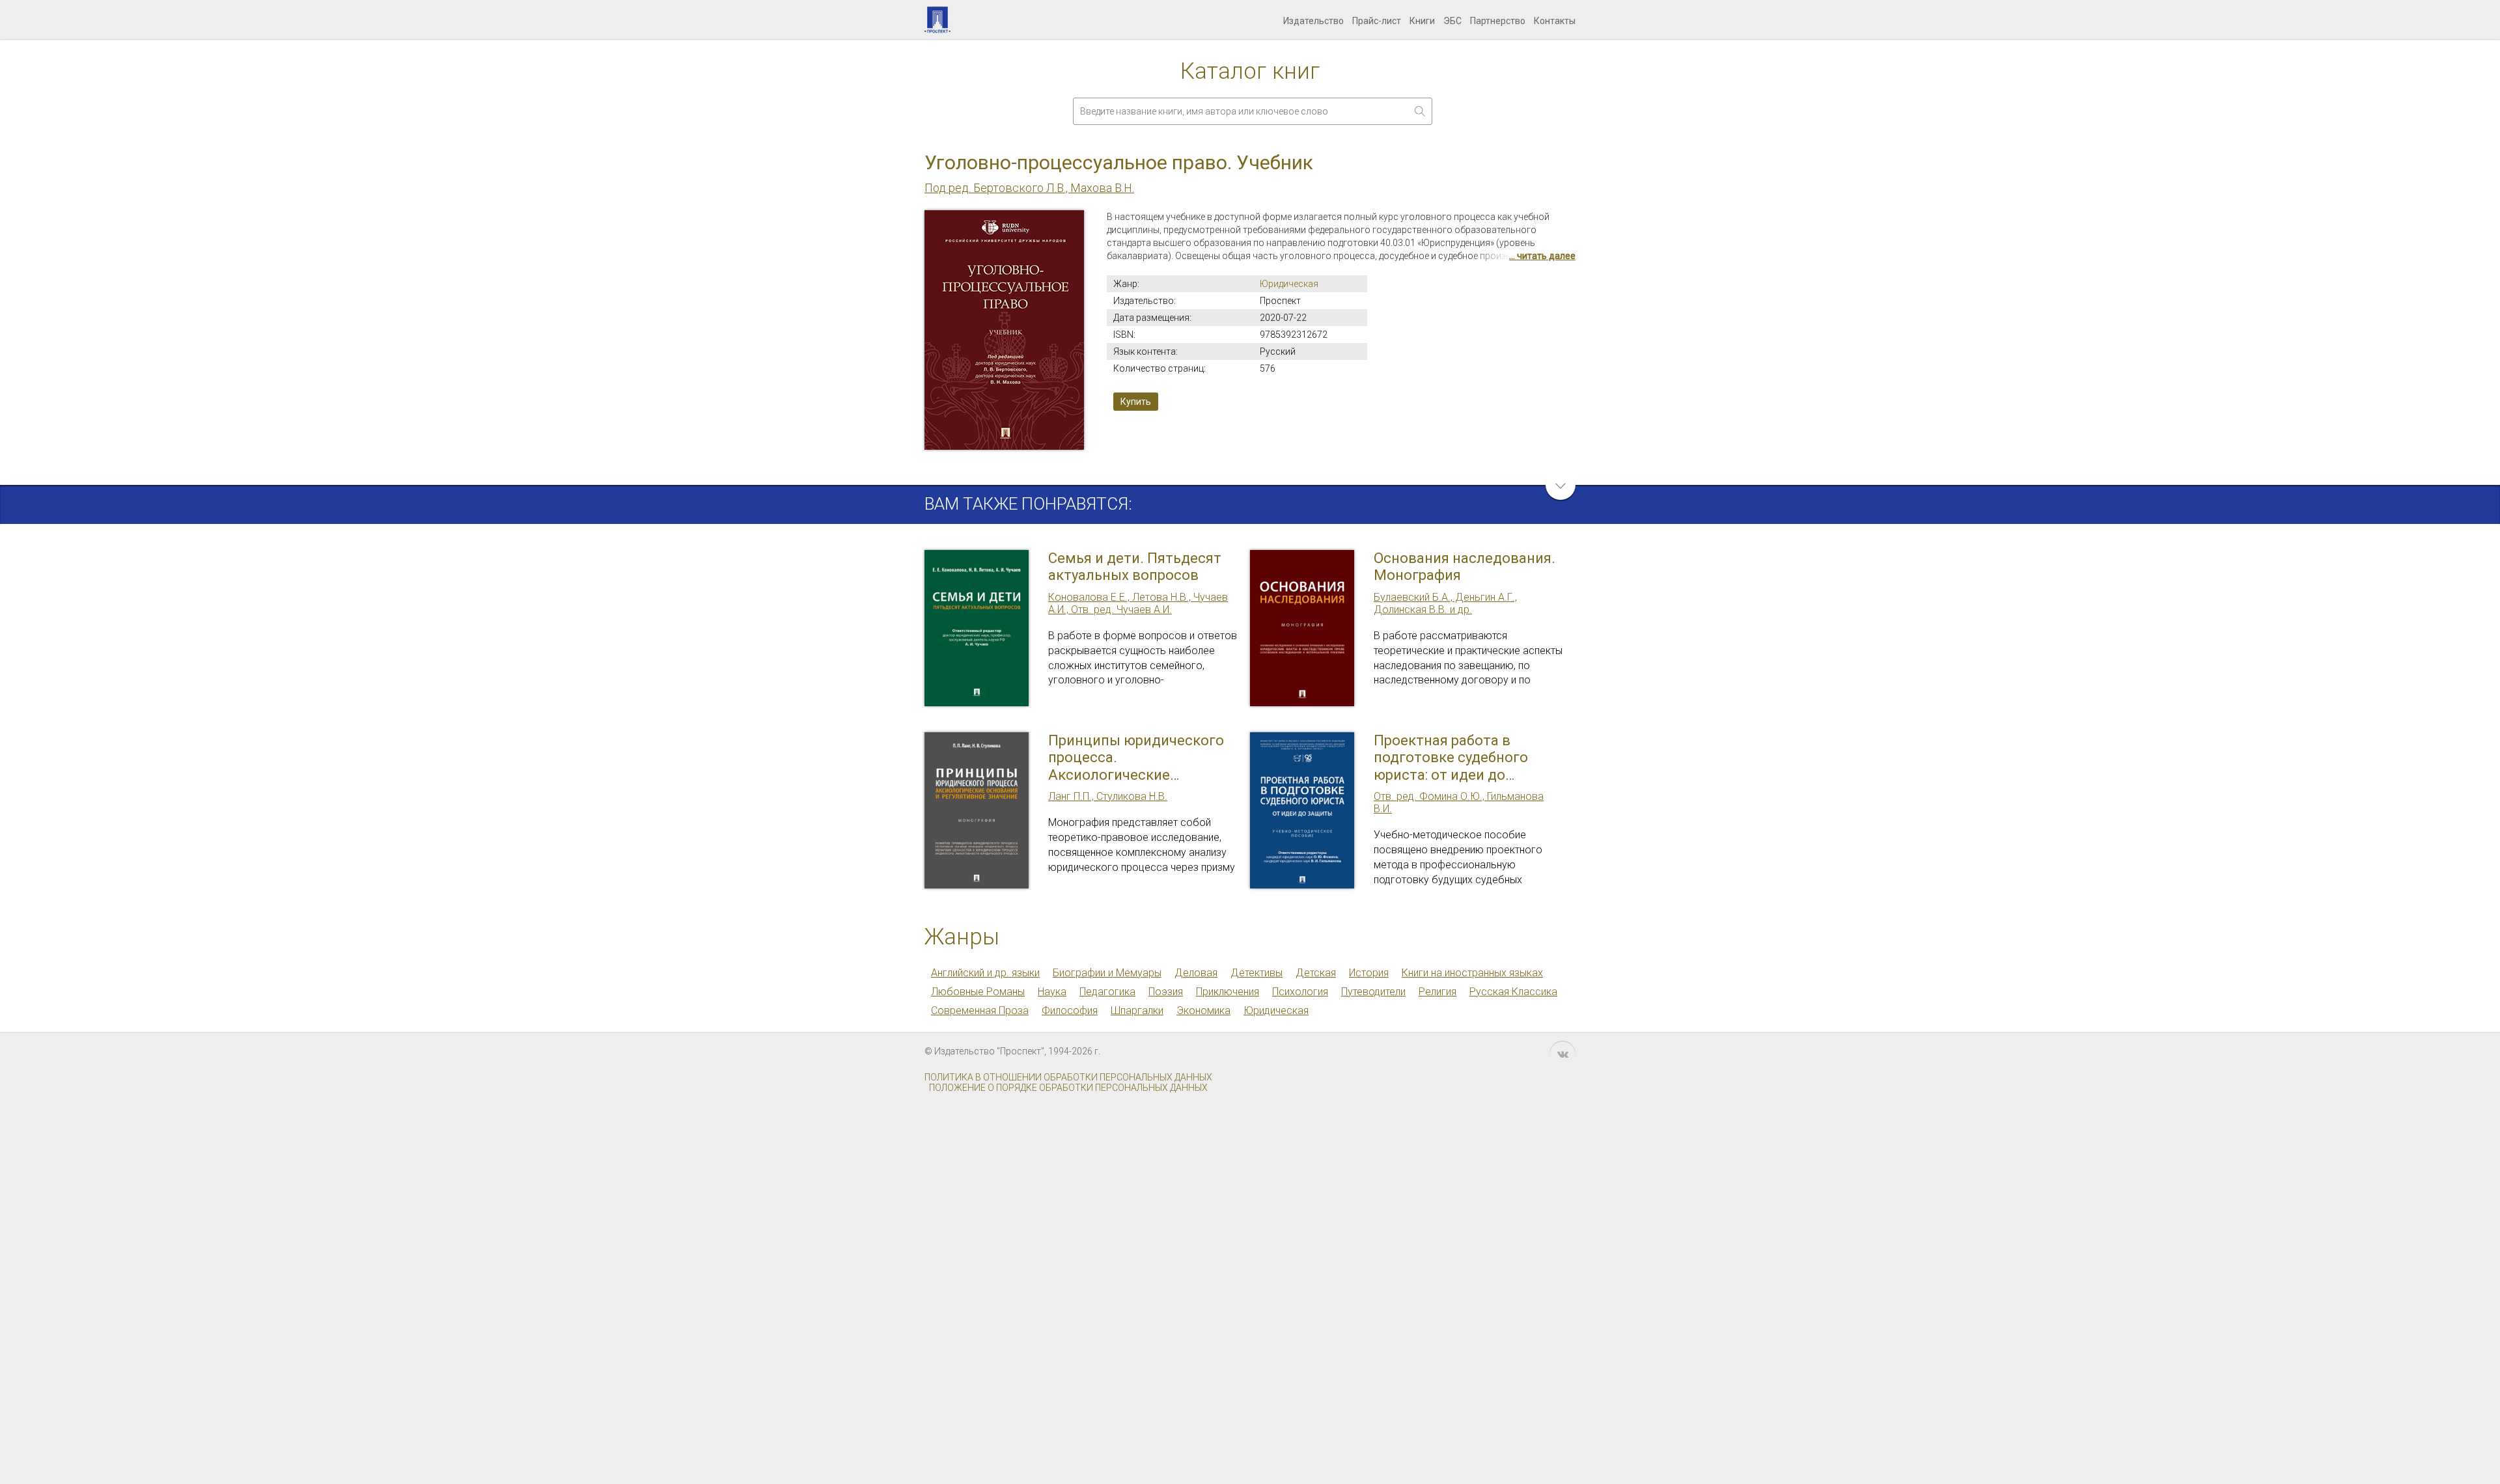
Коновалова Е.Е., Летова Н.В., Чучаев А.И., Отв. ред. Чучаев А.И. (1138, 603)
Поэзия (1166, 992)
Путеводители (1373, 992)
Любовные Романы (978, 992)
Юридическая (1289, 284)
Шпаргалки (1137, 1010)
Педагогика (1107, 992)
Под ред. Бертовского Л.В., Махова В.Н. (1029, 188)
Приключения (1228, 992)
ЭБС (1452, 21)
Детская (1316, 973)
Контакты (1555, 21)
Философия (1070, 1010)
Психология (1300, 992)
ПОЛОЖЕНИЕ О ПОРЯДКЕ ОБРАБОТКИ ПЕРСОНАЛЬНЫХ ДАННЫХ (1068, 1088)
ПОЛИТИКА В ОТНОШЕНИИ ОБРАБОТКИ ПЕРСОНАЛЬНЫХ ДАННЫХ (1068, 1077)
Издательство (1313, 21)
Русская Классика (1513, 992)
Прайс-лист (1377, 21)
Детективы (1257, 973)
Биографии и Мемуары (1107, 973)
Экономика (1203, 1010)
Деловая (1196, 973)
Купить (1136, 402)
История (1369, 973)
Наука (1052, 992)
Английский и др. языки (985, 973)
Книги (1422, 21)
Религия (1437, 992)
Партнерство (1498, 21)
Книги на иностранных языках (1472, 973)
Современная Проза (980, 1010)
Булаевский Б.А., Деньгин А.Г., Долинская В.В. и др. (1445, 603)
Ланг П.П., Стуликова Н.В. (1108, 796)
